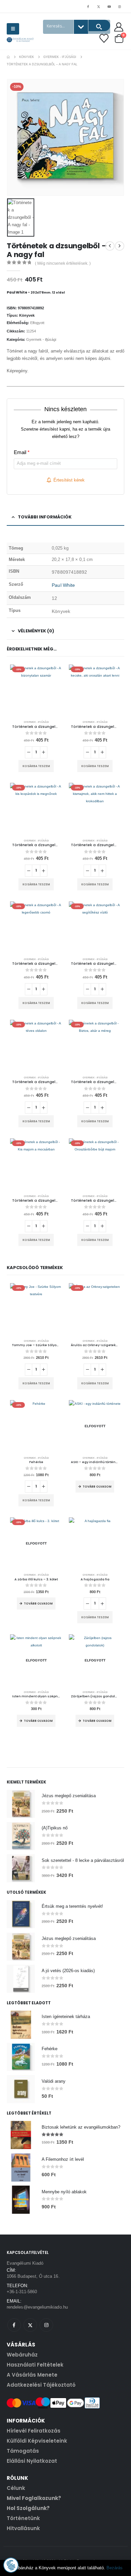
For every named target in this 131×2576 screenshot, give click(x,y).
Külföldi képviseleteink (37, 2441)
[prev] (110, 246)
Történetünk (23, 2518)
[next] (120, 246)
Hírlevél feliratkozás (34, 2431)
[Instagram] (120, 6)
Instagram (46, 2325)
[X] (98, 6)
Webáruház (22, 2355)
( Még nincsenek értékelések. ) (63, 263)
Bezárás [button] (115, 2568)
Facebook (14, 2325)
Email (22, 452)
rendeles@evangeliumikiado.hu (37, 2307)
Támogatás (23, 2451)
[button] (13, 29)
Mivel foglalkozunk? (34, 2498)
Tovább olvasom (97, 1487)
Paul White (63, 585)
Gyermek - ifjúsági (41, 339)
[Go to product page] (95, 1543)
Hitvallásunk (23, 2528)
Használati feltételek (35, 2365)
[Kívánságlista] (104, 38)
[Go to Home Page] (8, 57)
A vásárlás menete (32, 2375)
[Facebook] (88, 6)
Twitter (30, 2325)
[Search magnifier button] (99, 25)
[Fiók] (119, 27)
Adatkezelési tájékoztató (41, 2385)
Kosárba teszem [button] (36, 766)
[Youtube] (109, 6)
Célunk (16, 2488)
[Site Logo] (20, 40)
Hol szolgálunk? (28, 2508)
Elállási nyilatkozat (32, 2461)
